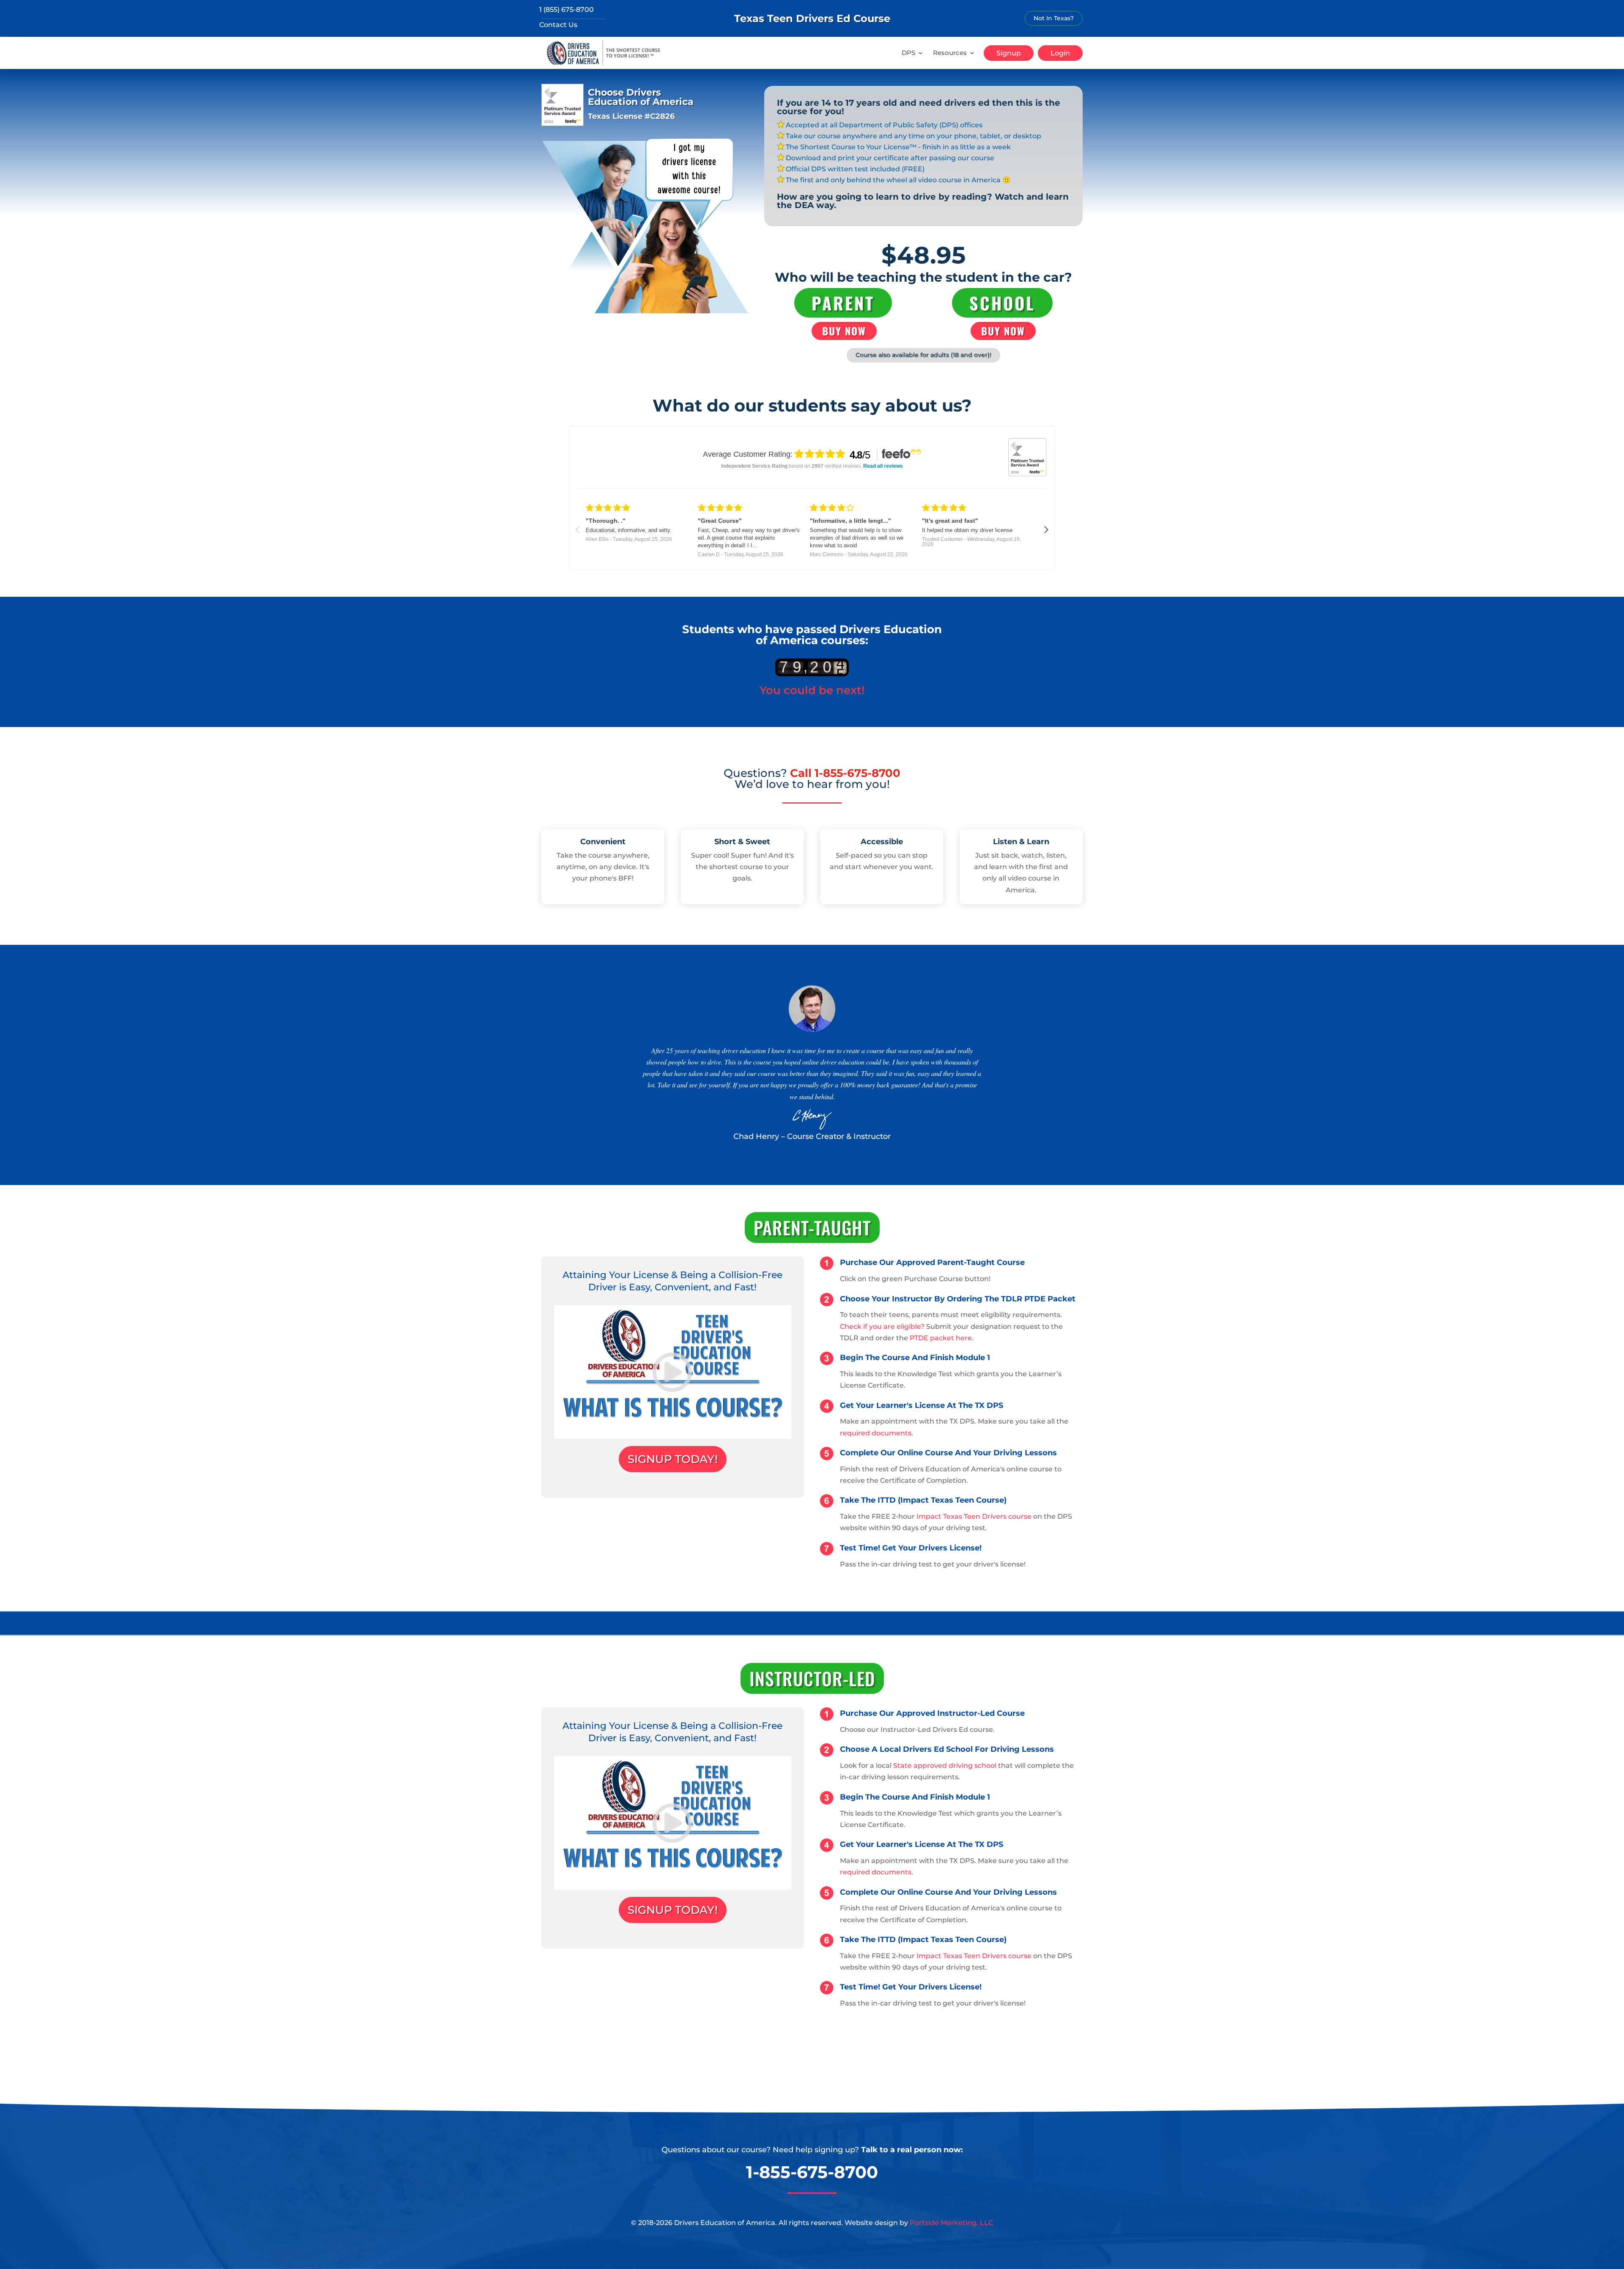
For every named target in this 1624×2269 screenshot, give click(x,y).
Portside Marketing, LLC (951, 2223)
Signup (1009, 53)
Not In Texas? (1054, 18)
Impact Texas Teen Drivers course (974, 1516)
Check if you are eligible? (882, 1327)
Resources (950, 53)
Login (1060, 53)
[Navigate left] (577, 530)
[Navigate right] (1047, 530)
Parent (843, 303)
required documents (876, 1433)
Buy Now (844, 331)
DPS (908, 53)
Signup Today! (673, 1459)
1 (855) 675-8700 (566, 10)
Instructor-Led (812, 1678)
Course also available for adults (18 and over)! (923, 355)
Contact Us (558, 25)
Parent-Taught (812, 1227)
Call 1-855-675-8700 (845, 773)
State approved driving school (945, 1766)
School (1002, 303)
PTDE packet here (941, 1338)
